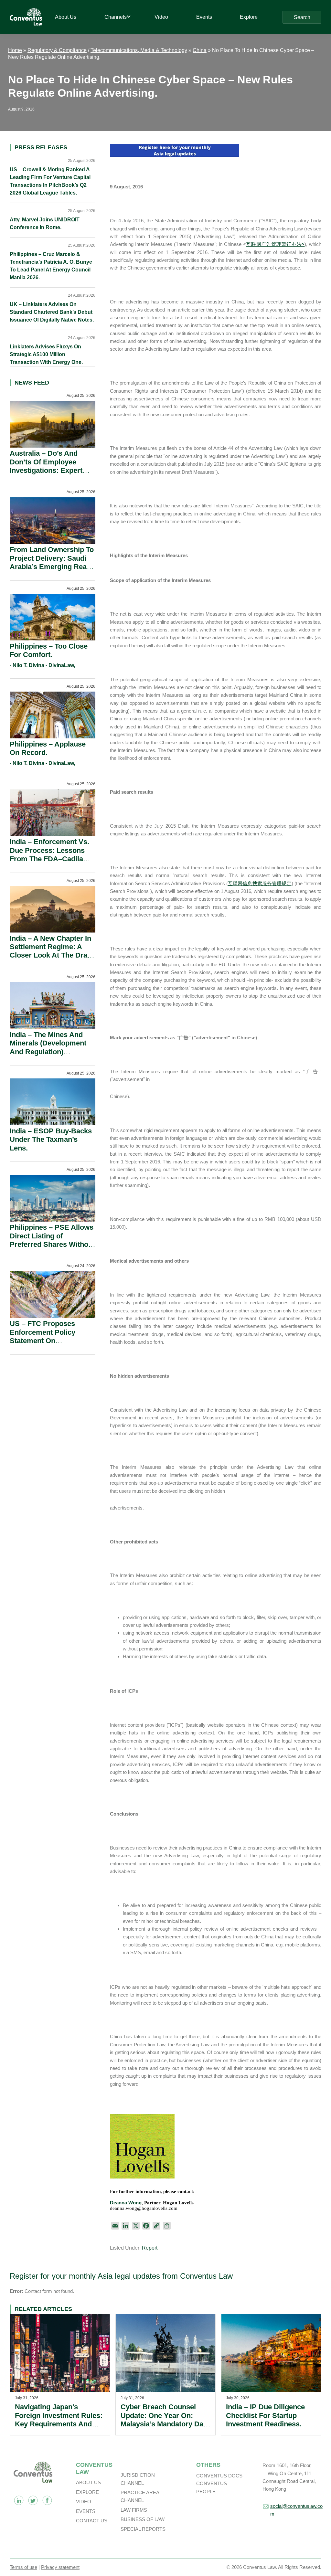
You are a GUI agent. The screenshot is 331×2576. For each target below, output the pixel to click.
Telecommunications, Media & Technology (139, 50)
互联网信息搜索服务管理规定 (260, 883)
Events (86, 2511)
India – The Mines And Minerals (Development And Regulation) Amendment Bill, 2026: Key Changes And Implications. (48, 1056)
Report (150, 2248)
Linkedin (19, 2500)
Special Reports (143, 2529)
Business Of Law (143, 2519)
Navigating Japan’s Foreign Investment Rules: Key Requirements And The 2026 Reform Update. (59, 2420)
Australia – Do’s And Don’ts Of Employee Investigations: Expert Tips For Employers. (46, 466)
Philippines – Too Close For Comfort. (49, 650)
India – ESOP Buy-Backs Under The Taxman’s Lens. (51, 1140)
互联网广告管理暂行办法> (275, 244)
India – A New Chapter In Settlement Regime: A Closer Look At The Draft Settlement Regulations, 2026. (51, 955)
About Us (88, 2482)
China (200, 50)
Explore (87, 2492)
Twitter (33, 2500)
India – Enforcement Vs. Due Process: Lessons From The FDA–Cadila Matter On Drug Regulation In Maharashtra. (49, 863)
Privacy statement (60, 2567)
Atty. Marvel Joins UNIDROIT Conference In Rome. (45, 223)
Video (84, 2502)
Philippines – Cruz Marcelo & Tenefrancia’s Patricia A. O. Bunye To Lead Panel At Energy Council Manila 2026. (51, 266)
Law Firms (134, 2510)
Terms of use (23, 2567)
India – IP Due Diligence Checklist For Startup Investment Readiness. (265, 2415)
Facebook (47, 2500)
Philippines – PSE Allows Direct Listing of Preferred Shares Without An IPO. (52, 1240)
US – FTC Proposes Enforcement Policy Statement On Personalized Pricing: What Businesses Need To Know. (48, 1345)
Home (15, 50)
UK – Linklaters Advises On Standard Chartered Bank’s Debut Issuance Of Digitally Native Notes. (52, 312)
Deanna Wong (126, 2203)
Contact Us (92, 2521)
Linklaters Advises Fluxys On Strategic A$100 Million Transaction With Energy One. (46, 354)
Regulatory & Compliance (57, 50)
